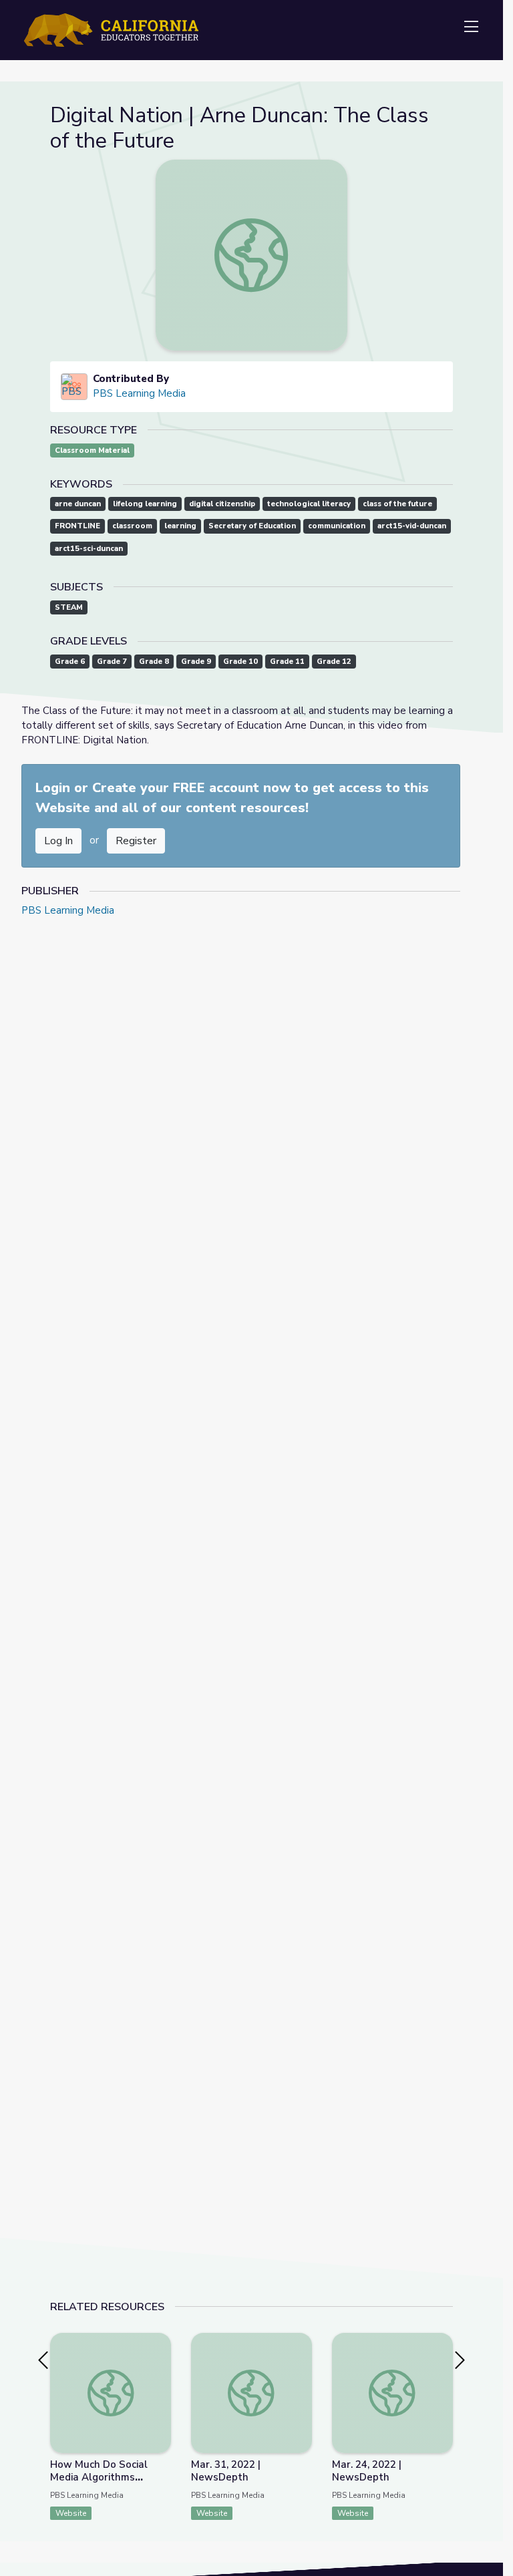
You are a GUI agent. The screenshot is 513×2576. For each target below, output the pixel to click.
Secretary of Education (252, 526)
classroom (132, 526)
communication (337, 526)
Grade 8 (154, 662)
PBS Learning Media (139, 393)
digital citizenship (222, 504)
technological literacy (309, 504)
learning (180, 526)
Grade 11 (287, 662)
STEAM (69, 607)
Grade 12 (334, 662)
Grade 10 (240, 662)
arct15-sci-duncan (89, 549)
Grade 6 (70, 662)
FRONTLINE (77, 526)
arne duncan (78, 504)
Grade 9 (196, 662)
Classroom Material (92, 450)
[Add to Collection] (160, 2361)
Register (136, 841)
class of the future (397, 504)
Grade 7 (112, 662)
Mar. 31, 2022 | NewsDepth (226, 2471)
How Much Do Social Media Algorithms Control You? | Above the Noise (110, 2483)
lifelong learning (145, 504)
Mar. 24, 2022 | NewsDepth (367, 2471)
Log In (58, 841)
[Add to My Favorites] (160, 2342)
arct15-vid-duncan (412, 526)
